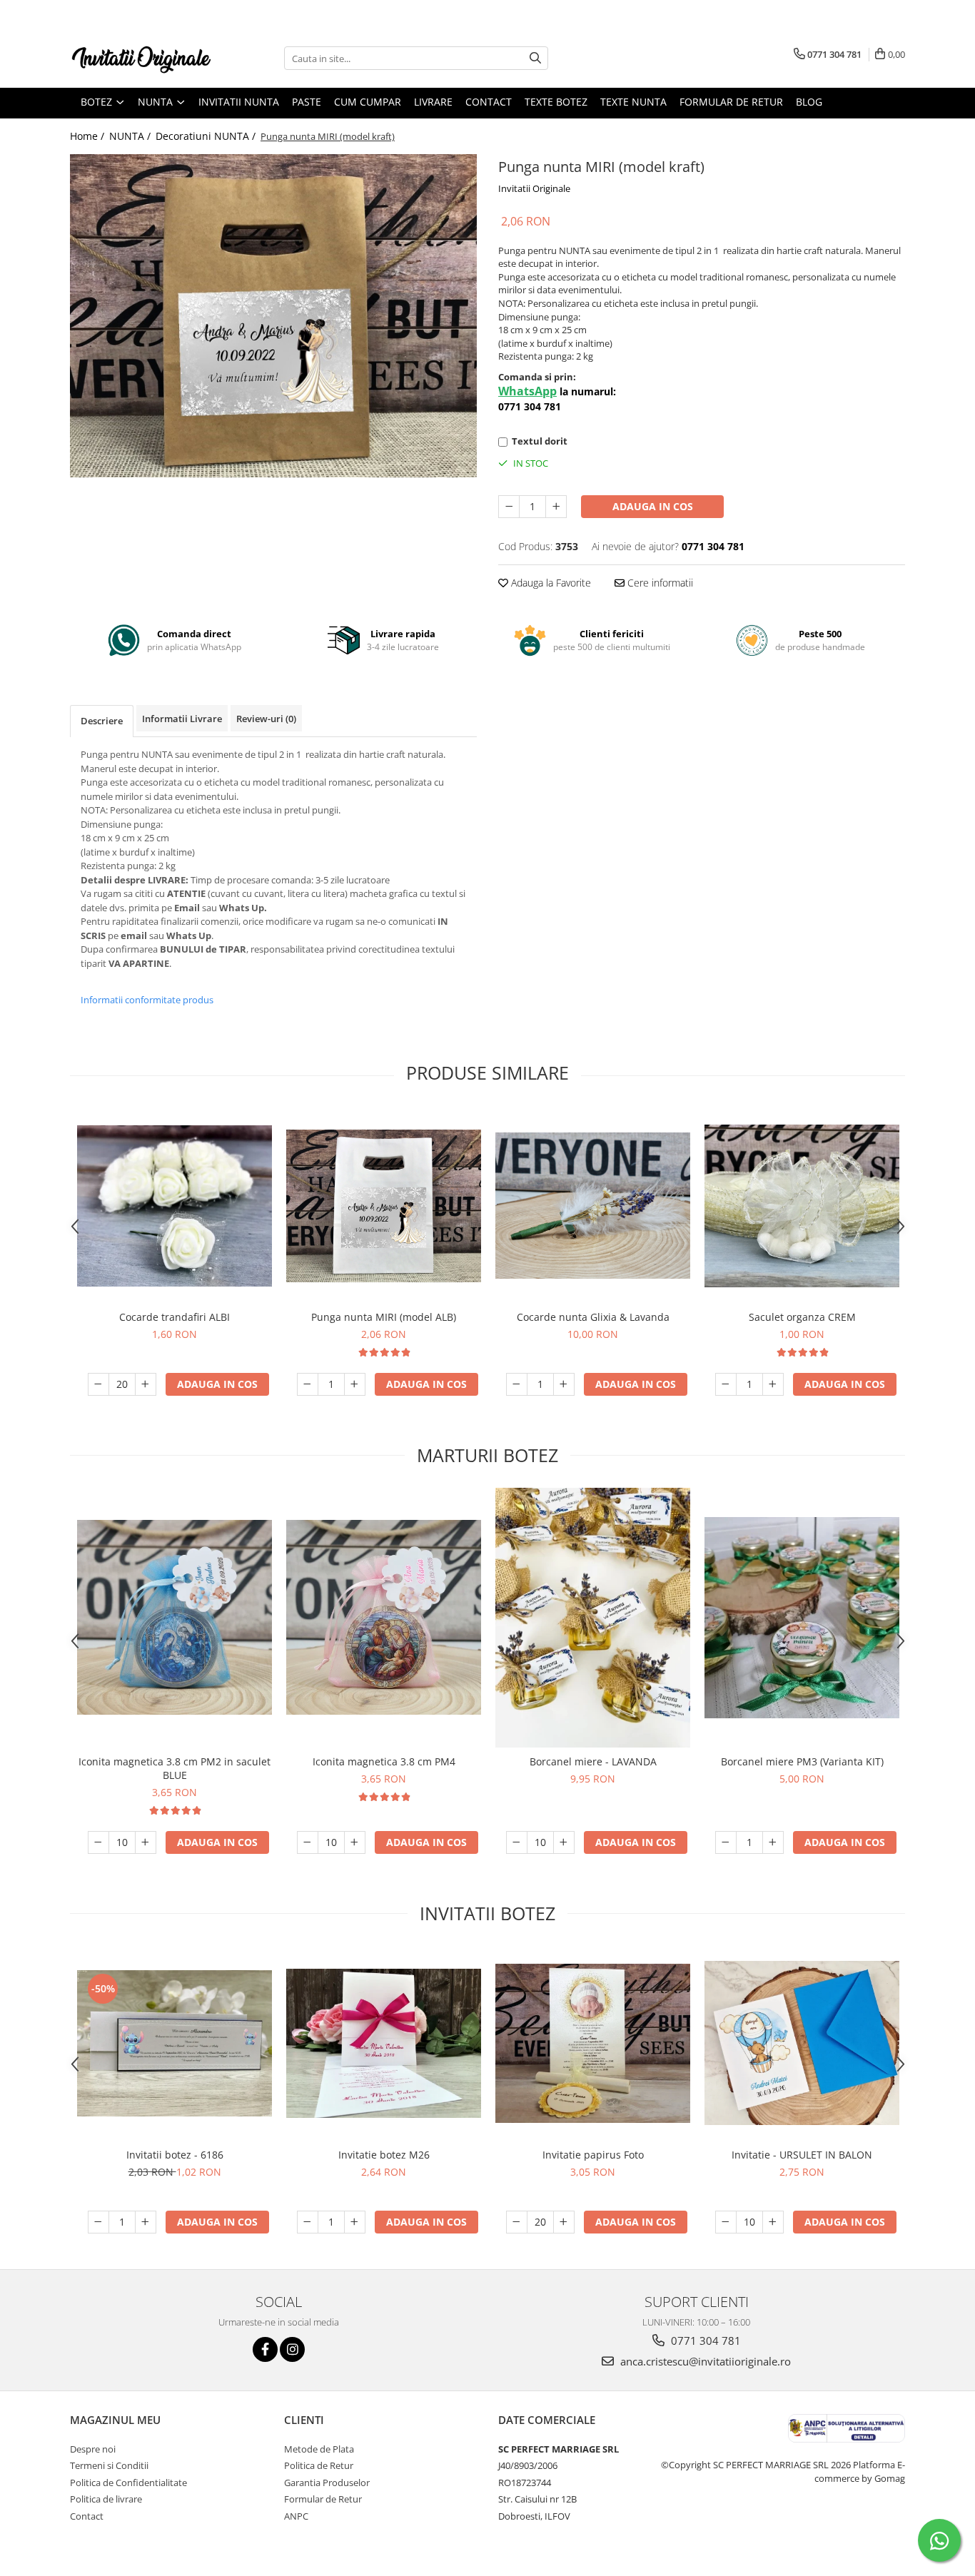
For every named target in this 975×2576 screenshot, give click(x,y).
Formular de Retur (731, 102)
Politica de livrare (106, 2499)
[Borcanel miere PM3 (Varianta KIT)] (802, 1618)
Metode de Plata (319, 2449)
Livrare (433, 102)
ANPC (296, 2516)
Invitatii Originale (534, 188)
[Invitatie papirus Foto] (593, 2043)
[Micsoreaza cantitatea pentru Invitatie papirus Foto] (517, 2222)
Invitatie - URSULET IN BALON (802, 2155)
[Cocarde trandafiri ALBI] (175, 1206)
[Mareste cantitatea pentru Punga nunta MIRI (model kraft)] (556, 507)
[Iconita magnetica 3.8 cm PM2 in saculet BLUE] (175, 1617)
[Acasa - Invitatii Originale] (141, 58)
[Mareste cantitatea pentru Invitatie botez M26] (355, 2222)
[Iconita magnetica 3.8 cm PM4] (384, 1617)
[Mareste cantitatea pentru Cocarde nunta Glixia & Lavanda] (564, 1384)
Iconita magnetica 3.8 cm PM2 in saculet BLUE (175, 1768)
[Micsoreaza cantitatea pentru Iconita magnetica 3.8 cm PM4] (308, 1842)
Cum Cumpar (368, 102)
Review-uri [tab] (266, 719)
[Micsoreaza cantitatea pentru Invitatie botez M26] (308, 2222)
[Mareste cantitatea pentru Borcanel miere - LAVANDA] (564, 1842)
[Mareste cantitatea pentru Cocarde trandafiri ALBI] (146, 1384)
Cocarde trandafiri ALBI (175, 1317)
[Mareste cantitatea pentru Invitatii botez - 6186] (146, 2222)
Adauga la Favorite (550, 583)
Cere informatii (659, 583)
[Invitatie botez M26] (384, 2043)
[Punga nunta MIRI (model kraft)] (273, 316)
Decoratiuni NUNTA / (207, 136)
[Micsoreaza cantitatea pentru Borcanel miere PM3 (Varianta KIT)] (726, 1842)
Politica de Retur (319, 2465)
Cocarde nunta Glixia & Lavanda (593, 1317)
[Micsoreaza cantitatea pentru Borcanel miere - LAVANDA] (517, 1842)
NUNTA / (131, 136)
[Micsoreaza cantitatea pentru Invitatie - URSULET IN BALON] (726, 2222)
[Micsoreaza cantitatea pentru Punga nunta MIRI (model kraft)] (509, 507)
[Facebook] (265, 2349)
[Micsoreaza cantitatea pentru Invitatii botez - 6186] (98, 2222)
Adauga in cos (653, 506)
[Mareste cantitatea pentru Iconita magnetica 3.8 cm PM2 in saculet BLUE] (146, 1842)
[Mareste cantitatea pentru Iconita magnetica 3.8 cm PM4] (355, 1842)
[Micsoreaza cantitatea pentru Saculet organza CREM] (726, 1384)
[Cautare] (535, 58)
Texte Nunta (633, 102)
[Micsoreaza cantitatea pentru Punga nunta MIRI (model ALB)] (308, 1384)
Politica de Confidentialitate (128, 2483)
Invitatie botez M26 (384, 2155)
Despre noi (93, 2449)
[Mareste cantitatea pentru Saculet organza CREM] (773, 1384)
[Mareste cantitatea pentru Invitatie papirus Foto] (564, 2222)
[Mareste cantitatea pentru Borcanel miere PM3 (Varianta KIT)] (773, 1842)
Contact (489, 102)
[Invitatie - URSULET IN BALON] (802, 2043)
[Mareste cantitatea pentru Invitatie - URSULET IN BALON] (773, 2222)
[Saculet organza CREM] (802, 1206)
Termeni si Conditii (109, 2465)
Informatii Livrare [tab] (182, 719)
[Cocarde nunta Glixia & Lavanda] (593, 1205)
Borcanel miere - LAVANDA (593, 1761)
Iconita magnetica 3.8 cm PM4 (384, 1761)
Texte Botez (556, 102)
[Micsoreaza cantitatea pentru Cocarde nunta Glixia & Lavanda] (517, 1384)
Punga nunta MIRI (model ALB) (384, 1317)
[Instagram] (292, 2349)
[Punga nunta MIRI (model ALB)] (384, 1206)
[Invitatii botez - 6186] (175, 2043)
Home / (89, 136)
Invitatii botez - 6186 (175, 2155)
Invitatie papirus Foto (593, 2155)
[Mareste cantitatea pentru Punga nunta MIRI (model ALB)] (355, 1384)
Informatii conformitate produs (147, 1000)
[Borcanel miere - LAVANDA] (593, 1618)
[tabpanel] (273, 316)
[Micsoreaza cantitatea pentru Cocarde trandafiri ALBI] (98, 1384)
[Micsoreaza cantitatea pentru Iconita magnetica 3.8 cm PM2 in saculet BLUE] (98, 1842)
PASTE (307, 102)
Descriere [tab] (102, 721)
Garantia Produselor (327, 2483)
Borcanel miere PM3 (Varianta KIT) (802, 1761)
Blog (809, 102)
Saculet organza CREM (802, 1317)
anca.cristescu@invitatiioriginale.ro (704, 2361)
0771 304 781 (704, 2341)
